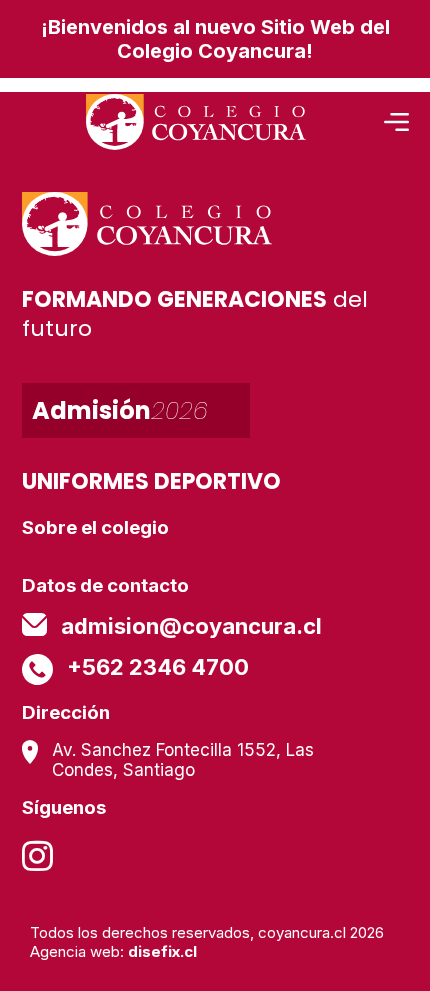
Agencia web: (113, 951)
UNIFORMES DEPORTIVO (151, 481)
